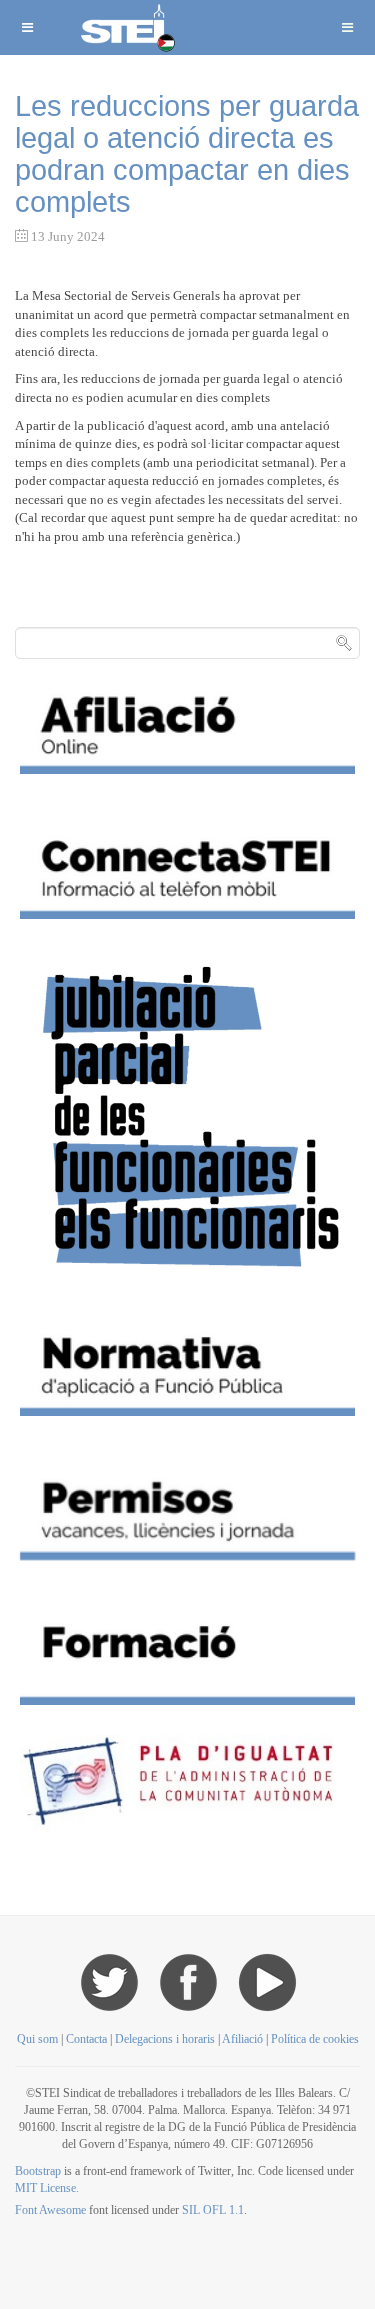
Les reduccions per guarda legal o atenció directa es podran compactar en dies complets (187, 154)
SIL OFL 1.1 (213, 2210)
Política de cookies (315, 2039)
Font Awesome (50, 2210)
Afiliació (242, 2039)
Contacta (88, 2039)
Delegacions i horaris (165, 2039)
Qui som (37, 2039)
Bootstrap (38, 2171)
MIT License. (47, 2188)
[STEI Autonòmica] (126, 27)
